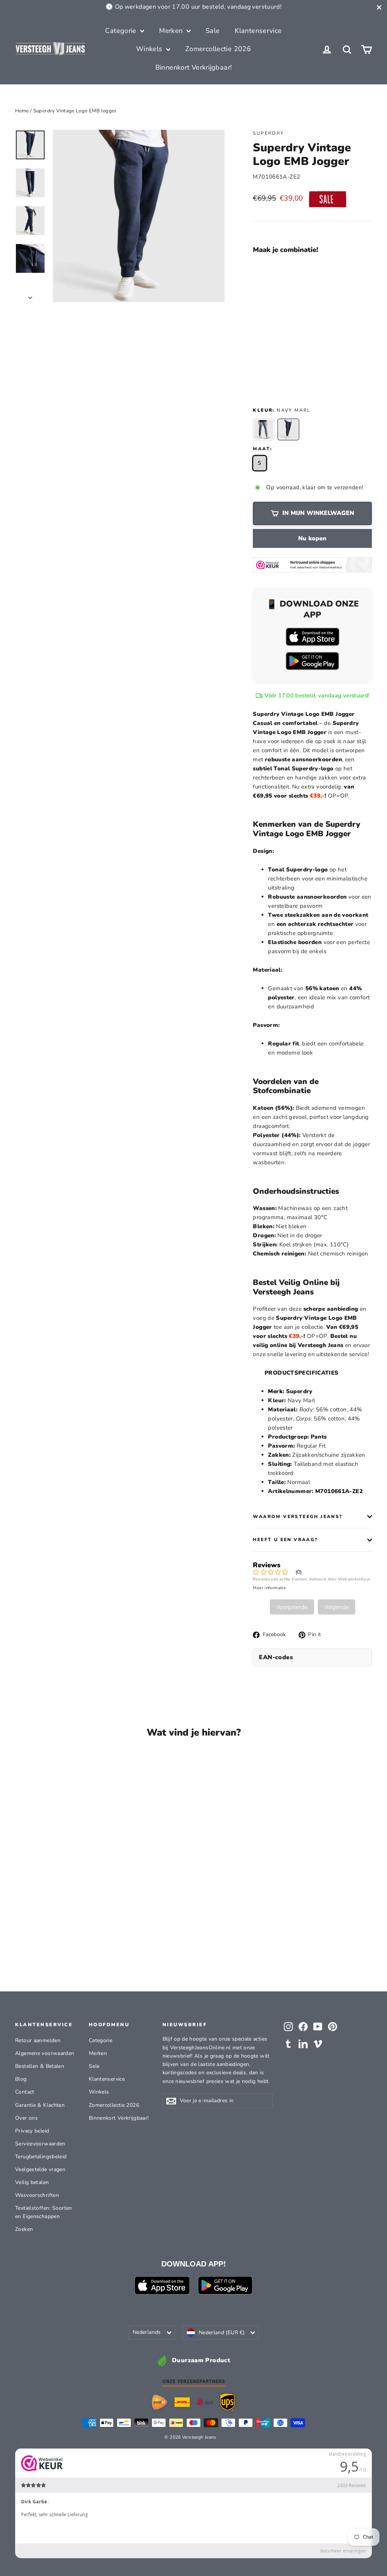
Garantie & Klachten (40, 2105)
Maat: (262, 449)
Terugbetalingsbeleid (41, 2157)
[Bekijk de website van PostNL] (159, 2402)
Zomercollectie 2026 (218, 49)
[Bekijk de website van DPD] (205, 2402)
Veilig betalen (32, 2182)
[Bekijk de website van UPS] (228, 2402)
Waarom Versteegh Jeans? (298, 1517)
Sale (213, 31)
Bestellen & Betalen (40, 2066)
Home (22, 111)
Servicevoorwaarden (40, 2144)
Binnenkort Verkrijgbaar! (194, 67)
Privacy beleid (32, 2131)
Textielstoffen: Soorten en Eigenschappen (44, 2212)
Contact (25, 2092)
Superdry (268, 133)
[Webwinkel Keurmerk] (312, 565)
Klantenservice (258, 31)
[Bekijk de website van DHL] (182, 2402)
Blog (21, 2079)
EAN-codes (276, 1657)
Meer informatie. (270, 1588)
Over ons (26, 2118)
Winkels (150, 49)
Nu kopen (312, 538)
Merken (172, 31)
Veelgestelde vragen (40, 2169)
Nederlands (147, 2332)
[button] (290, 273)
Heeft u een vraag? (285, 1540)
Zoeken (24, 2229)
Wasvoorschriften (37, 2195)
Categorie (122, 31)
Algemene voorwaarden (45, 2053)
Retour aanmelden (38, 2040)
